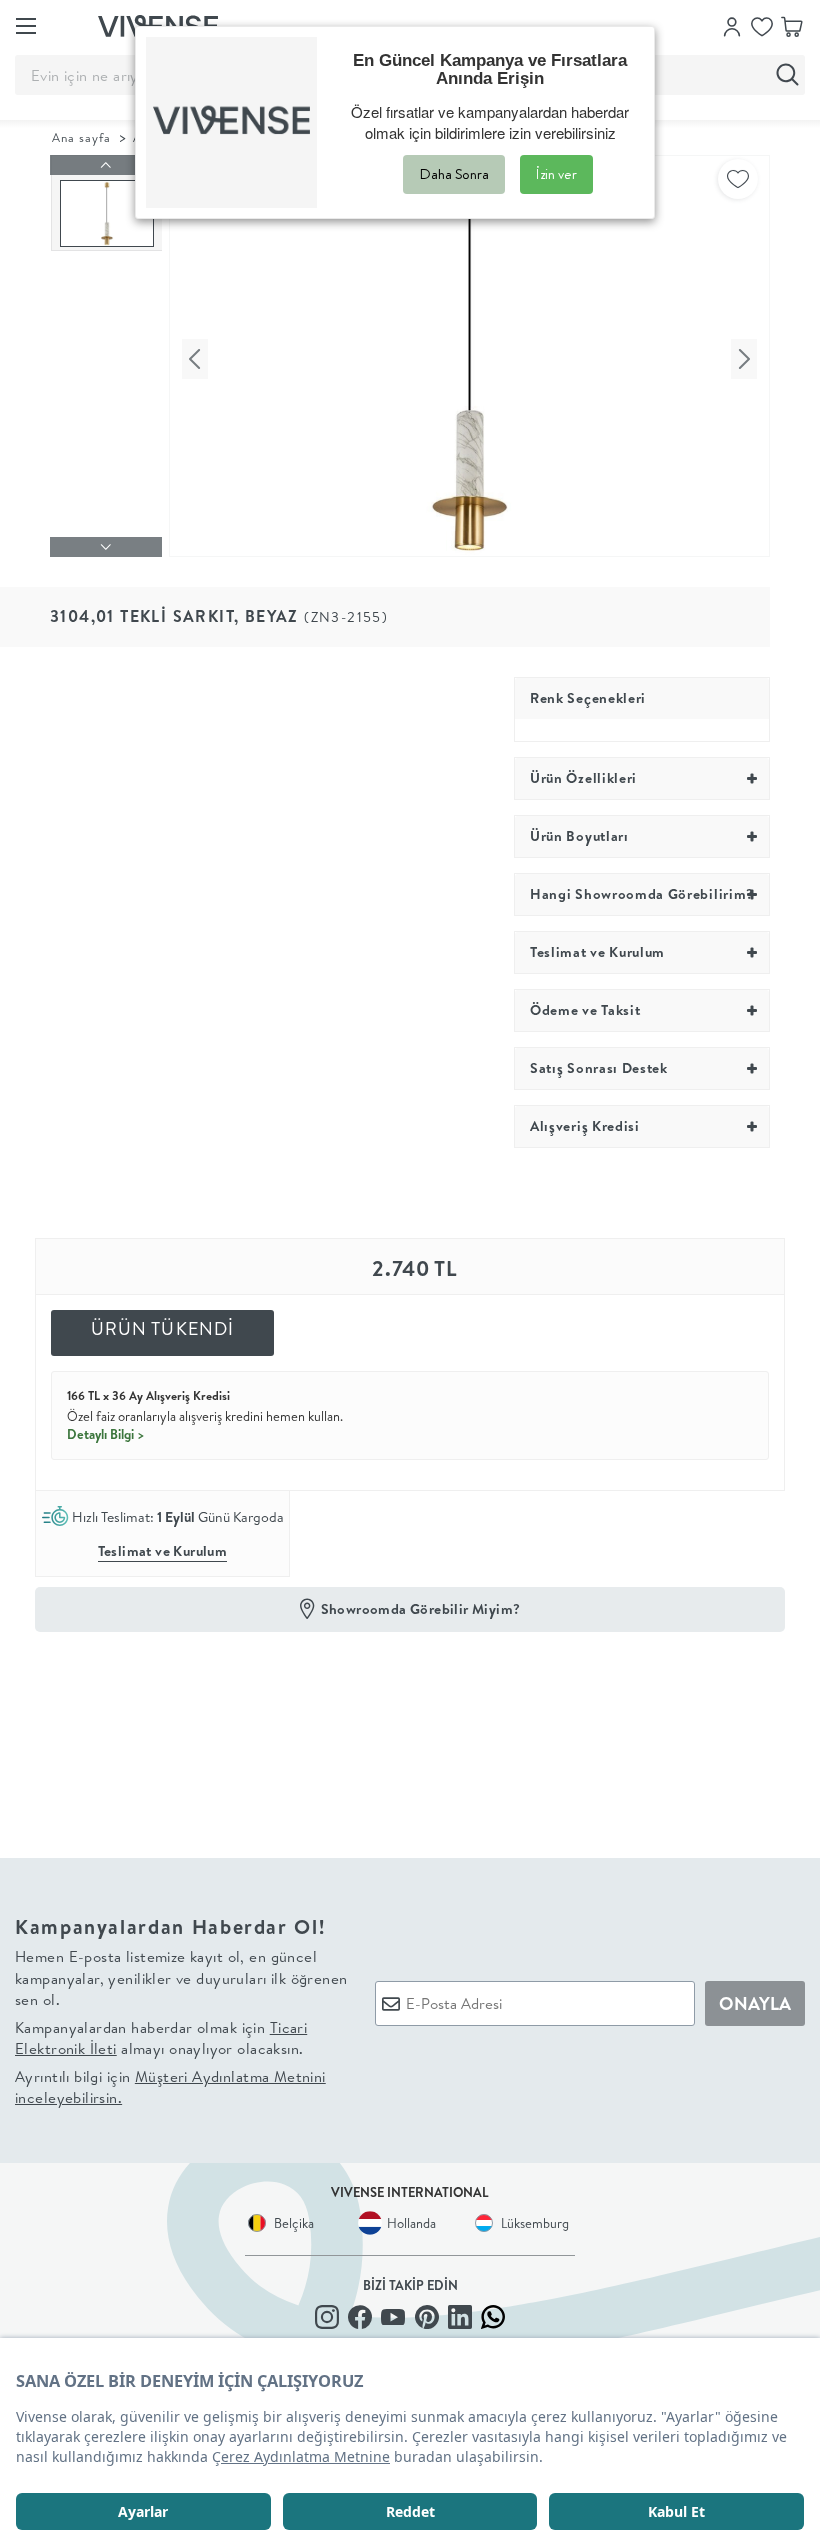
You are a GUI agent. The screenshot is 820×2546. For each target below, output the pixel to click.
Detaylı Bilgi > (106, 1434)
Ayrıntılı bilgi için (170, 2087)
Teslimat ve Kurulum (163, 1551)
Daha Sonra (454, 174)
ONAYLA (755, 2003)
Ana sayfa (81, 137)
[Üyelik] (732, 25)
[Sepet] (792, 25)
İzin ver (556, 174)
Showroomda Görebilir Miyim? (421, 1609)
